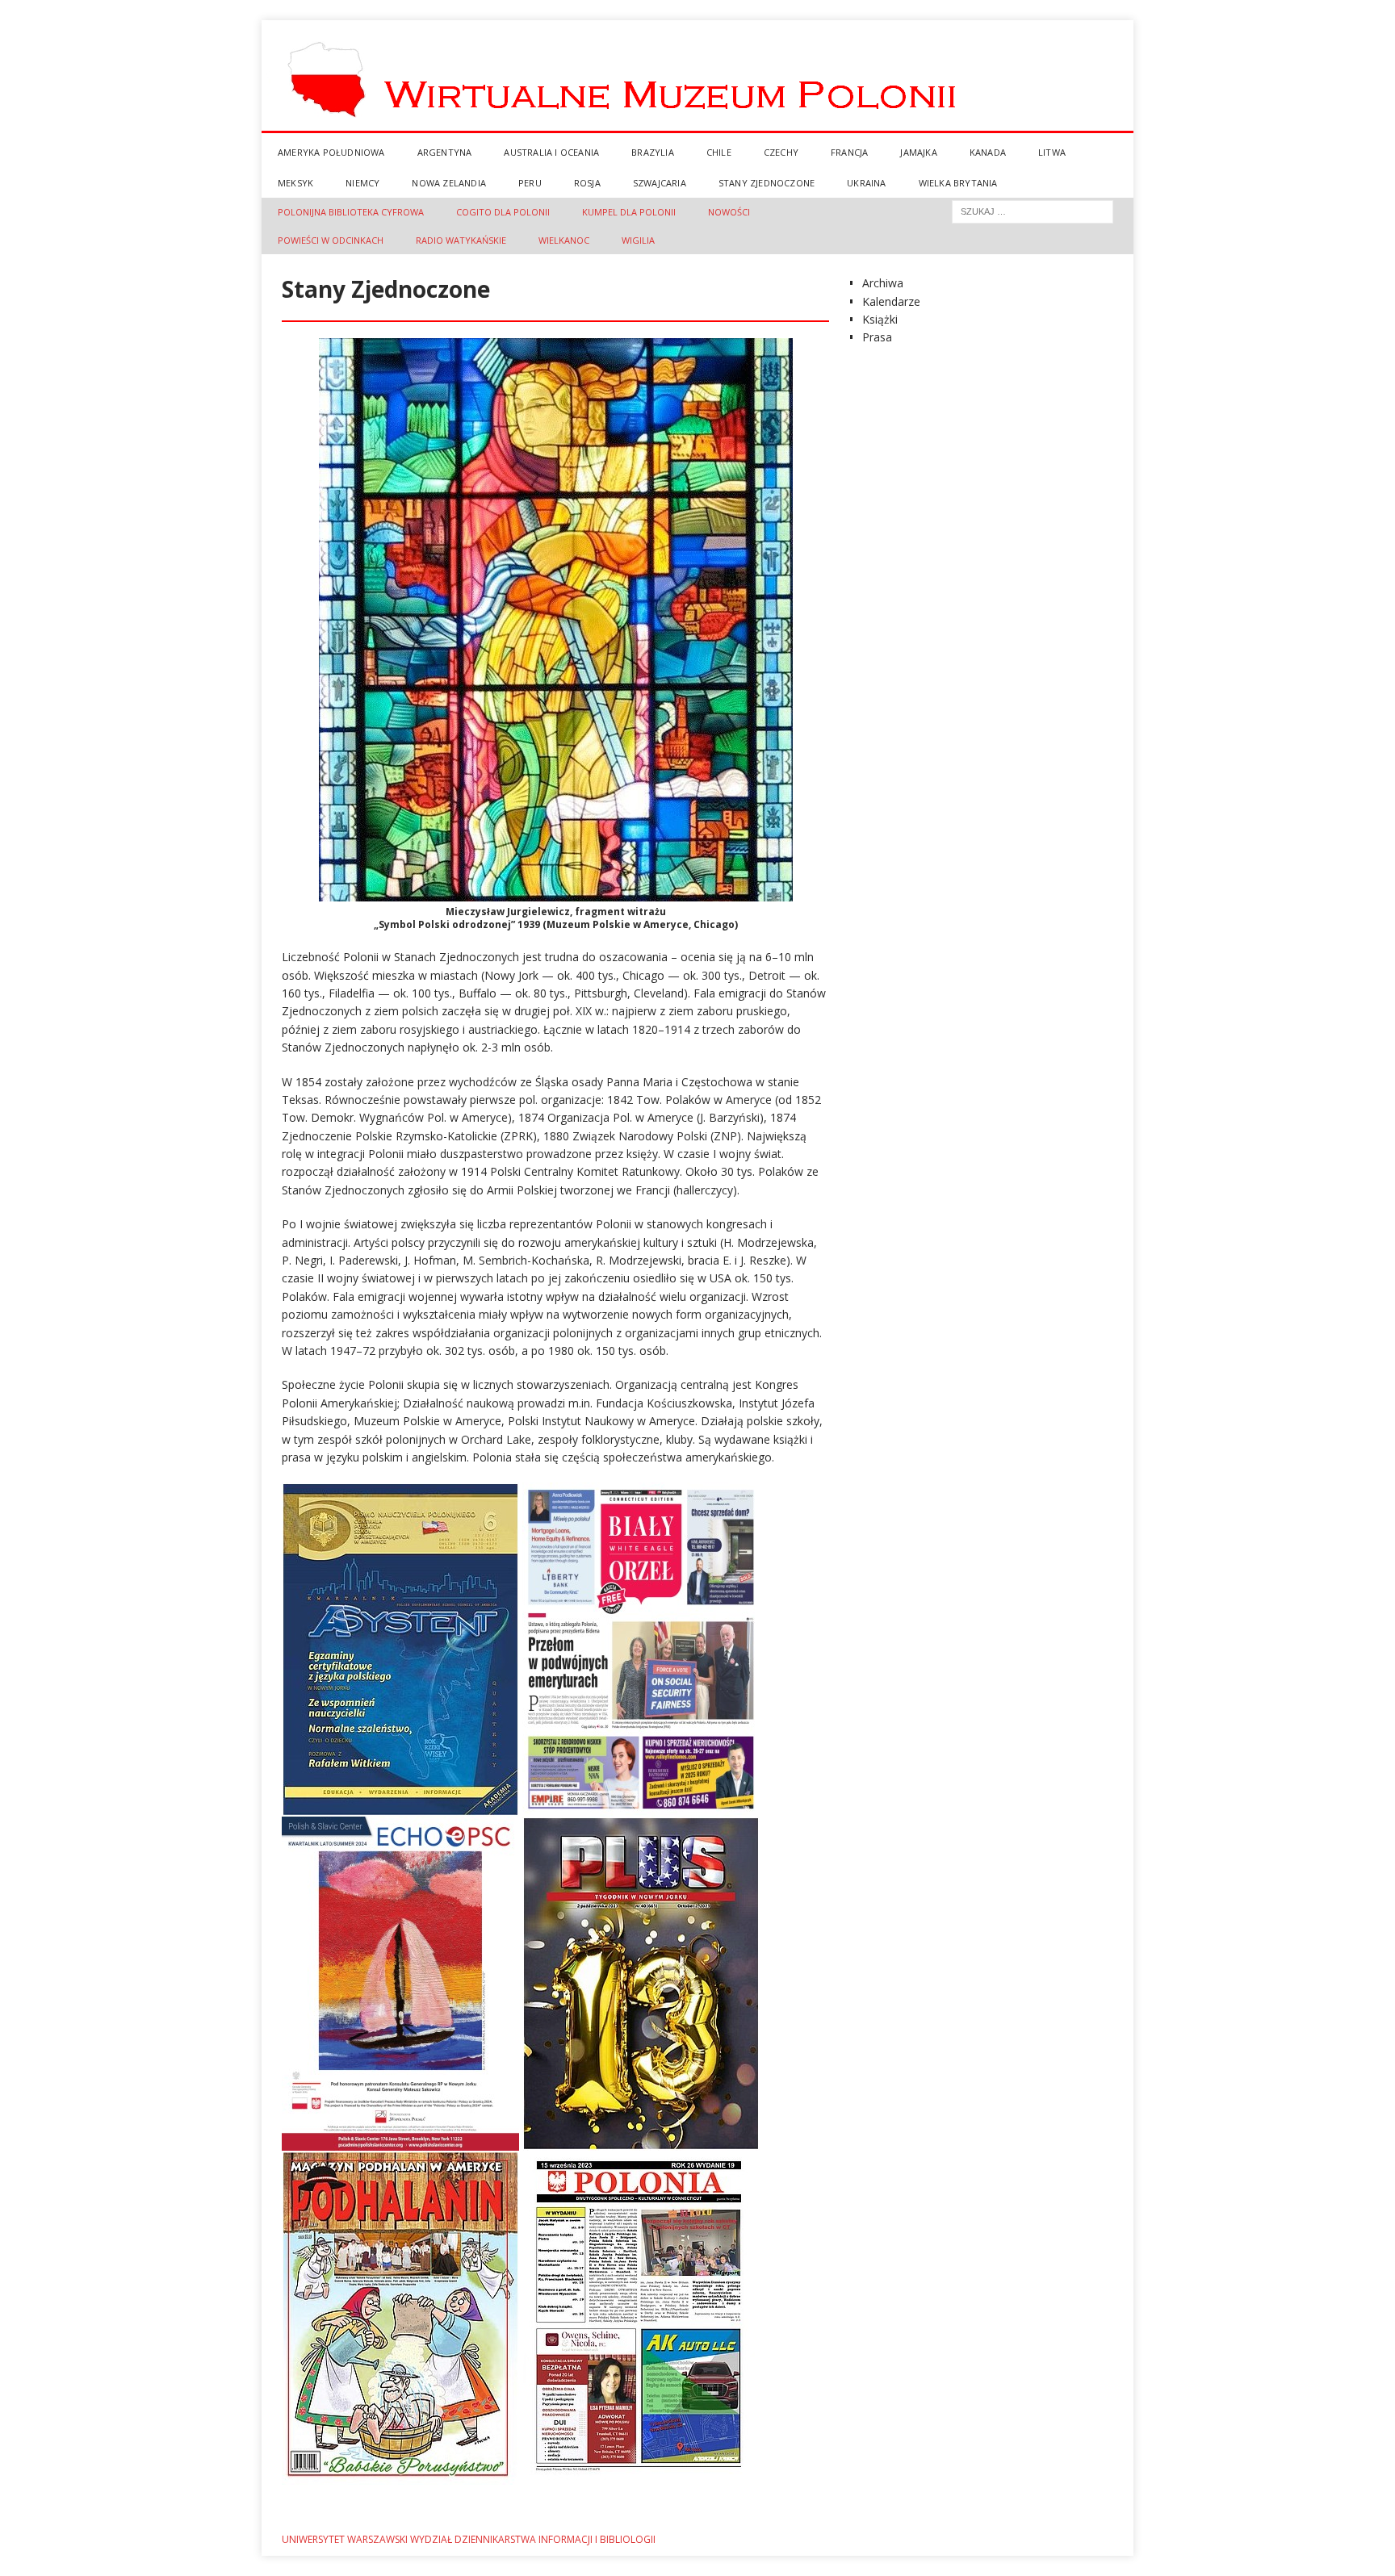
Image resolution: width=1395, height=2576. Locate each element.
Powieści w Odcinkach (331, 240)
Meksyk (295, 183)
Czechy (781, 152)
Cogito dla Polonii (503, 212)
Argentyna (445, 152)
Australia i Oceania (551, 152)
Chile (719, 152)
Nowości (729, 212)
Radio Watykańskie (461, 240)
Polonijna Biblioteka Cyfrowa (351, 212)
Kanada (988, 152)
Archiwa (883, 283)
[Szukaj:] (1033, 210)
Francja (849, 152)
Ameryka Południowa (331, 152)
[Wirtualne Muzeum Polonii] (697, 128)
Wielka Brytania (958, 183)
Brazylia (653, 152)
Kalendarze (891, 301)
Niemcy (362, 183)
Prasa (877, 337)
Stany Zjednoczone (767, 183)
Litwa (1052, 152)
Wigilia (638, 240)
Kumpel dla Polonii (629, 212)
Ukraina (866, 183)
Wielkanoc (564, 240)
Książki (880, 319)
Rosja (587, 183)
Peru (530, 183)
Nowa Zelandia (449, 183)
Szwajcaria (660, 183)
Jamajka (918, 152)
